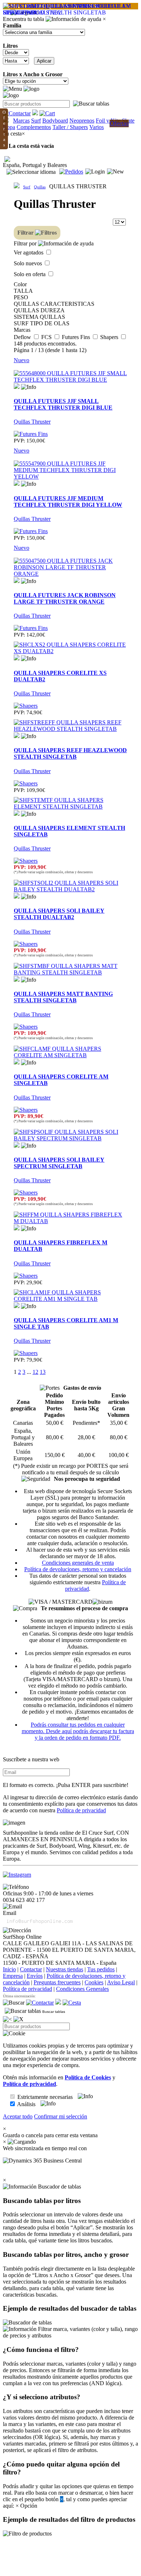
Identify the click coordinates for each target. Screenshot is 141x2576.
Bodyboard (55, 121)
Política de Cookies (88, 2077)
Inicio (9, 1969)
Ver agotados (29, 252)
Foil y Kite (108, 121)
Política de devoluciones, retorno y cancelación (78, 1569)
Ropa (9, 127)
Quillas (40, 187)
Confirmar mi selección (61, 2116)
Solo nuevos (29, 263)
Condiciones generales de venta (78, 1563)
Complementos (34, 127)
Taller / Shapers (70, 127)
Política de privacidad (81, 1810)
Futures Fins (77, 337)
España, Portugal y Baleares (35, 165)
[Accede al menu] (12, 89)
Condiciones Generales (82, 1989)
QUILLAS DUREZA (39, 310)
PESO (21, 297)
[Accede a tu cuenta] (95, 172)
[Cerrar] (18, 2019)
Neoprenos (82, 121)
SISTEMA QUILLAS (39, 317)
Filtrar (26, 233)
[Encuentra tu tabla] (91, 104)
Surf (36, 121)
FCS (47, 337)
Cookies (94, 1982)
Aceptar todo (18, 2116)
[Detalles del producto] (29, 387)
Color (20, 284)
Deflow (23, 337)
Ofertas (119, 123)
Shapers (110, 337)
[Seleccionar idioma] (31, 172)
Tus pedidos (101, 1969)
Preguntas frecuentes (57, 1982)
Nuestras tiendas (65, 1969)
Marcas (21, 121)
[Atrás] (7, 2019)
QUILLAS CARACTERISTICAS (54, 304)
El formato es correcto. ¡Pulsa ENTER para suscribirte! (66, 1785)
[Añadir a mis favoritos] (17, 386)
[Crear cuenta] (116, 172)
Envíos (35, 1976)
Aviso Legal (121, 1982)
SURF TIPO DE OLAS (42, 323)
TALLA (23, 291)
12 (35, 1372)
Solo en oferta (30, 274)
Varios (97, 127)
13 (43, 1372)
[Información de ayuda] (73, 19)
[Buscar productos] (14, 2003)
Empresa (13, 1976)
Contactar (31, 1969)
